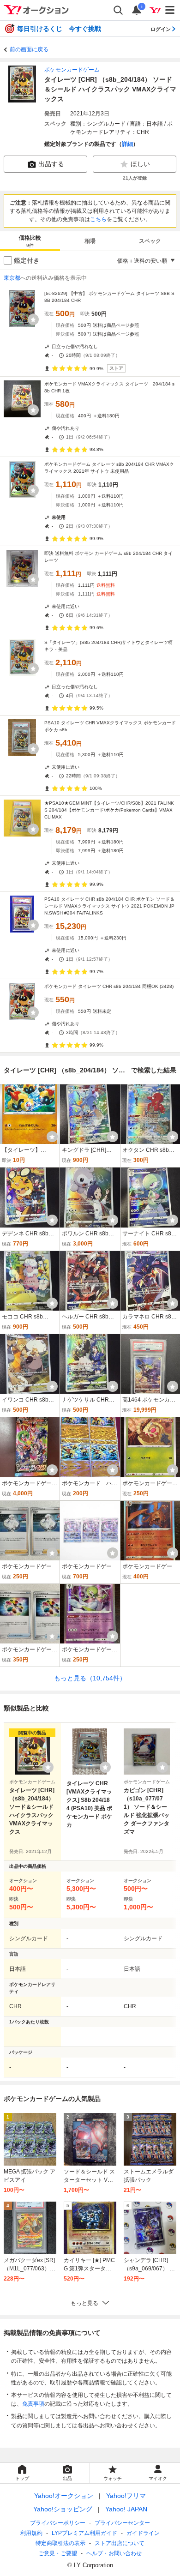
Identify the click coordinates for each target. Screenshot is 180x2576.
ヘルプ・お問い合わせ (114, 2553)
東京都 (12, 278)
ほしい (140, 164)
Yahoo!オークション (64, 2496)
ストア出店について (120, 2543)
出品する (51, 164)
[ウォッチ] (33, 319)
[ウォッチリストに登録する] (48, 1767)
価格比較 (30, 241)
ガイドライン (143, 2533)
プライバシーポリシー (58, 2523)
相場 (90, 241)
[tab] (30, 241)
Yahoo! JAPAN (126, 2509)
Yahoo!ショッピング (63, 2509)
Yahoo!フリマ (126, 2496)
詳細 (127, 144)
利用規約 (31, 2533)
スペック (150, 241)
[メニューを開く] (170, 10)
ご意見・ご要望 (58, 2553)
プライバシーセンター (122, 2523)
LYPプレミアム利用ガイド (84, 2533)
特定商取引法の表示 (60, 2543)
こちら (98, 219)
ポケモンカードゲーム (72, 70)
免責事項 (33, 2404)
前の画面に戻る (29, 49)
